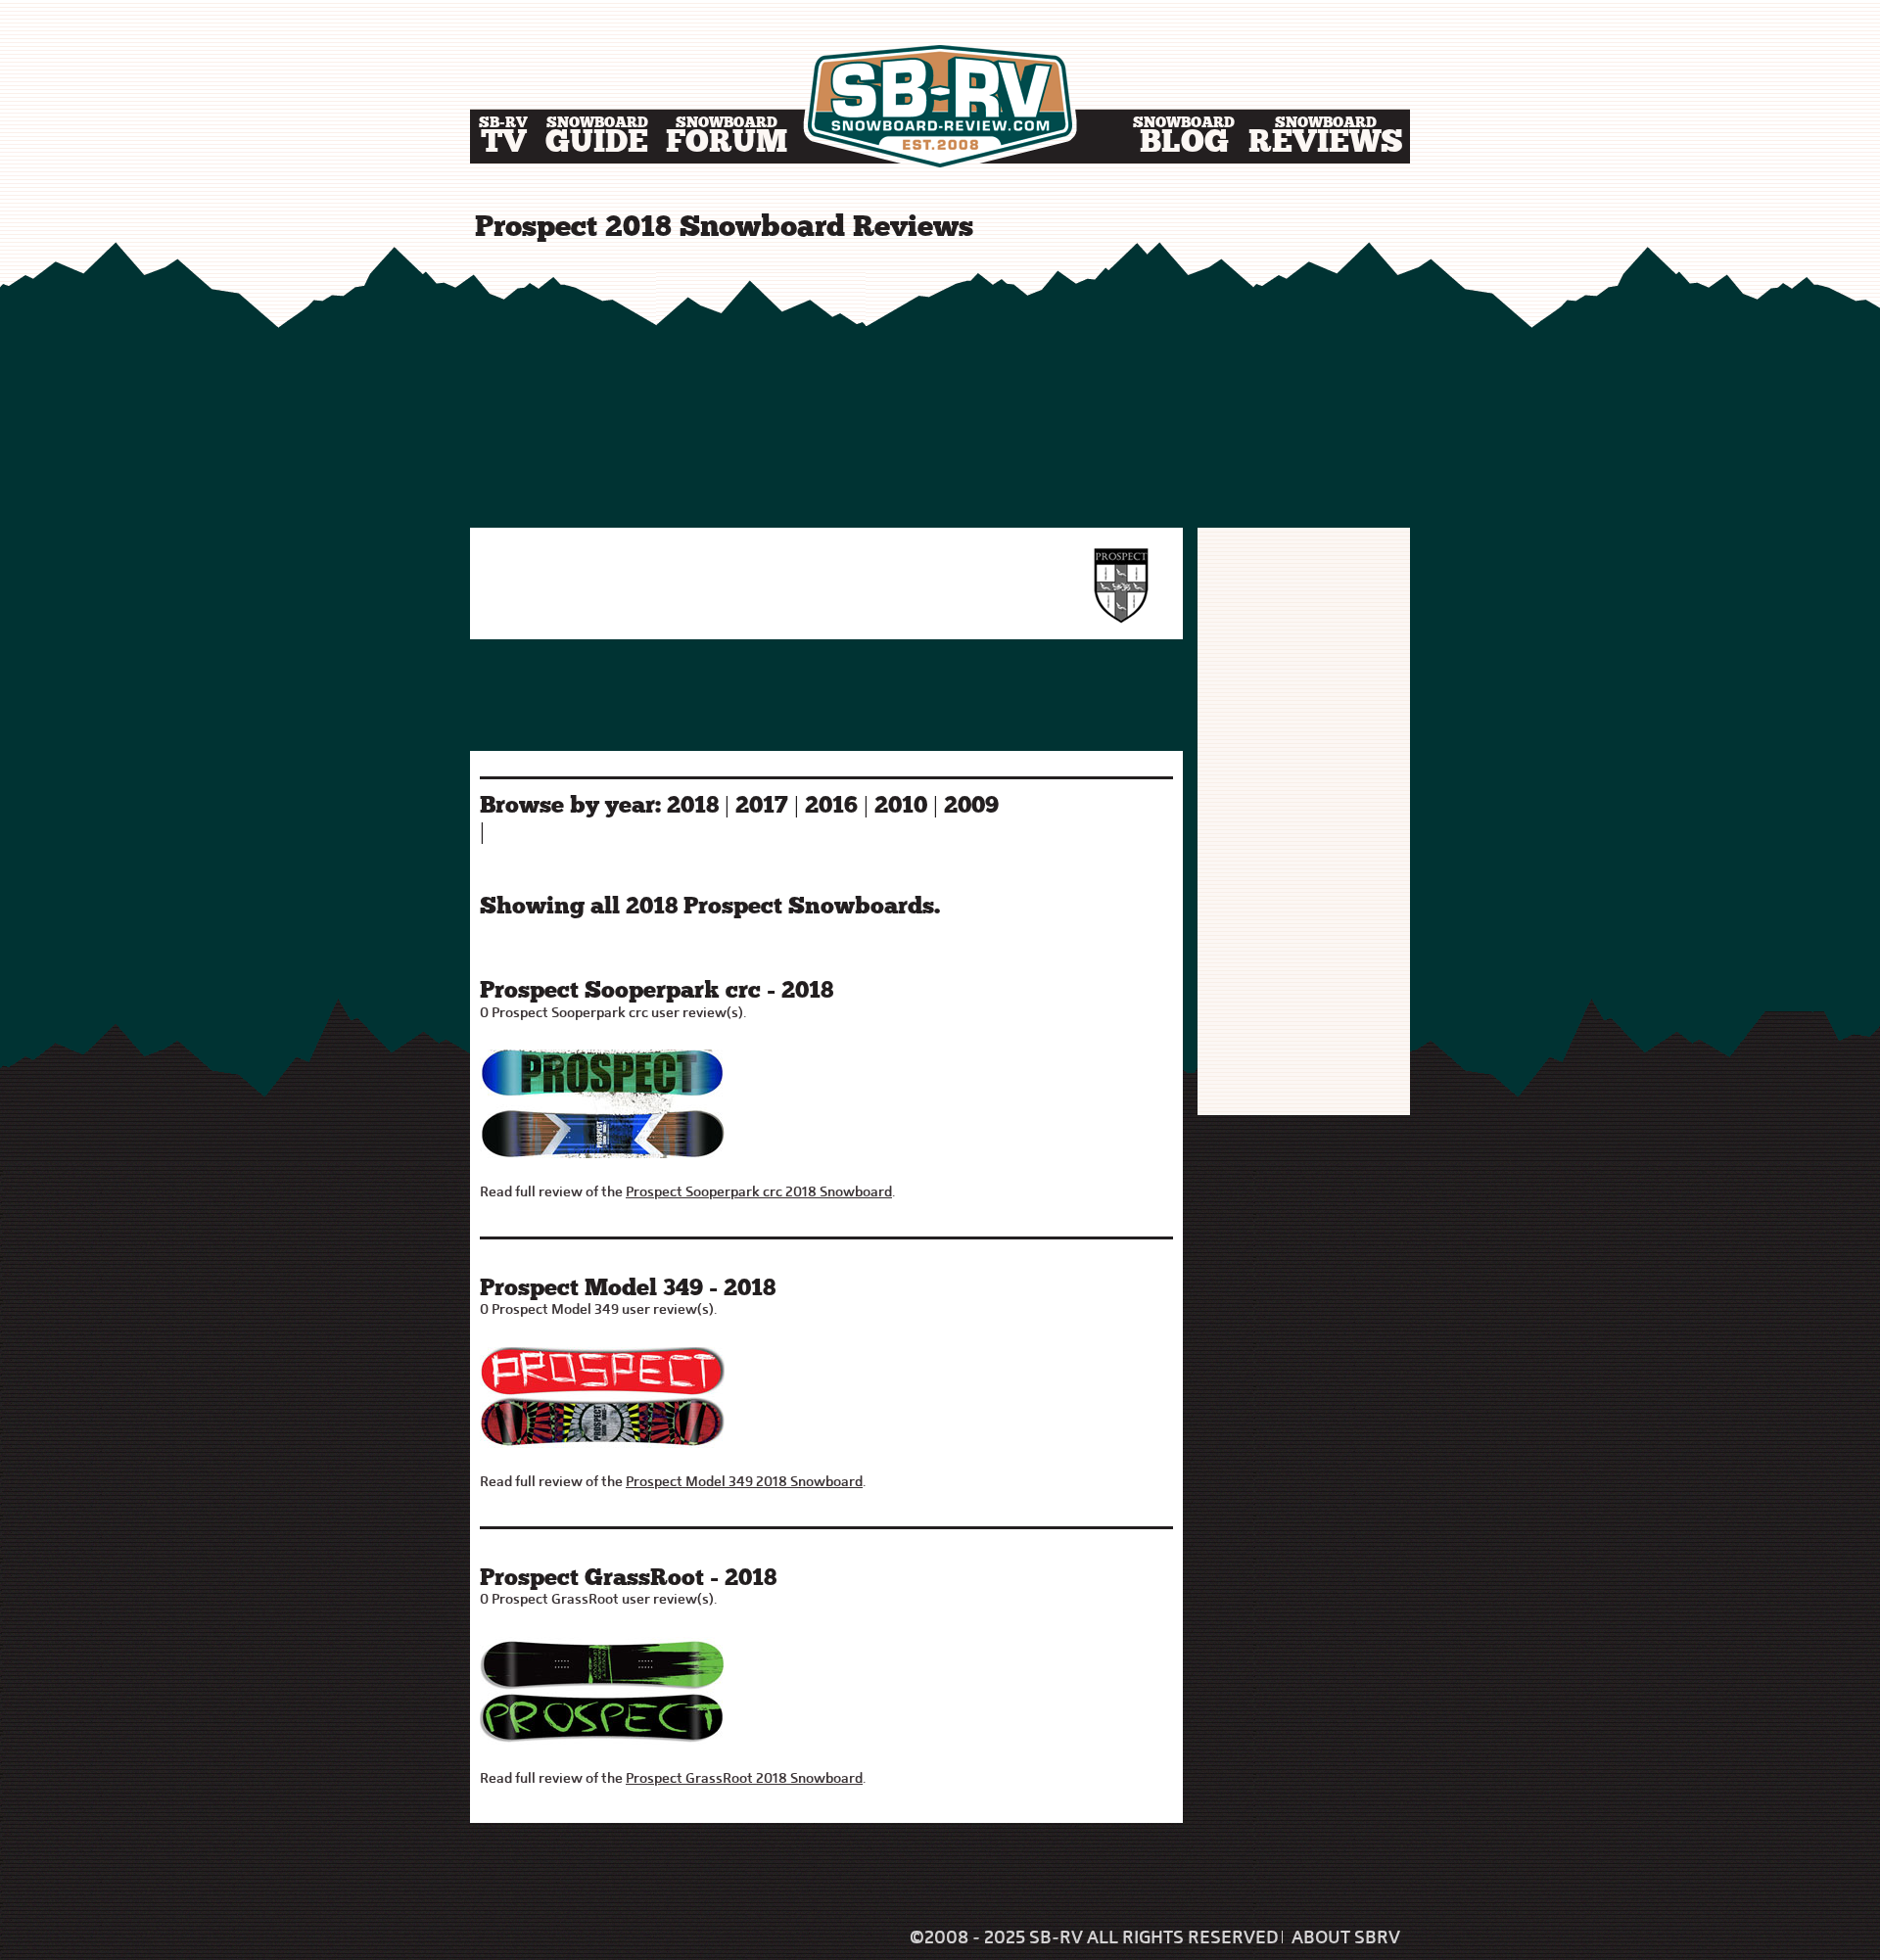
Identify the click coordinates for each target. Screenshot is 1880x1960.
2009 (971, 807)
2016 (831, 807)
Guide (597, 139)
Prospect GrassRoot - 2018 (628, 1579)
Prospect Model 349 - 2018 (628, 1289)
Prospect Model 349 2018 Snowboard (744, 1481)
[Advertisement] (940, 387)
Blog (1184, 139)
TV (503, 139)
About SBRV (1346, 1937)
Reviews (1326, 139)
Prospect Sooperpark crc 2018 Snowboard (759, 1191)
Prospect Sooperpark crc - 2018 (657, 992)
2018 (693, 807)
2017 (762, 807)
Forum (727, 139)
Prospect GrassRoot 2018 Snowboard (744, 1778)
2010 (901, 807)
